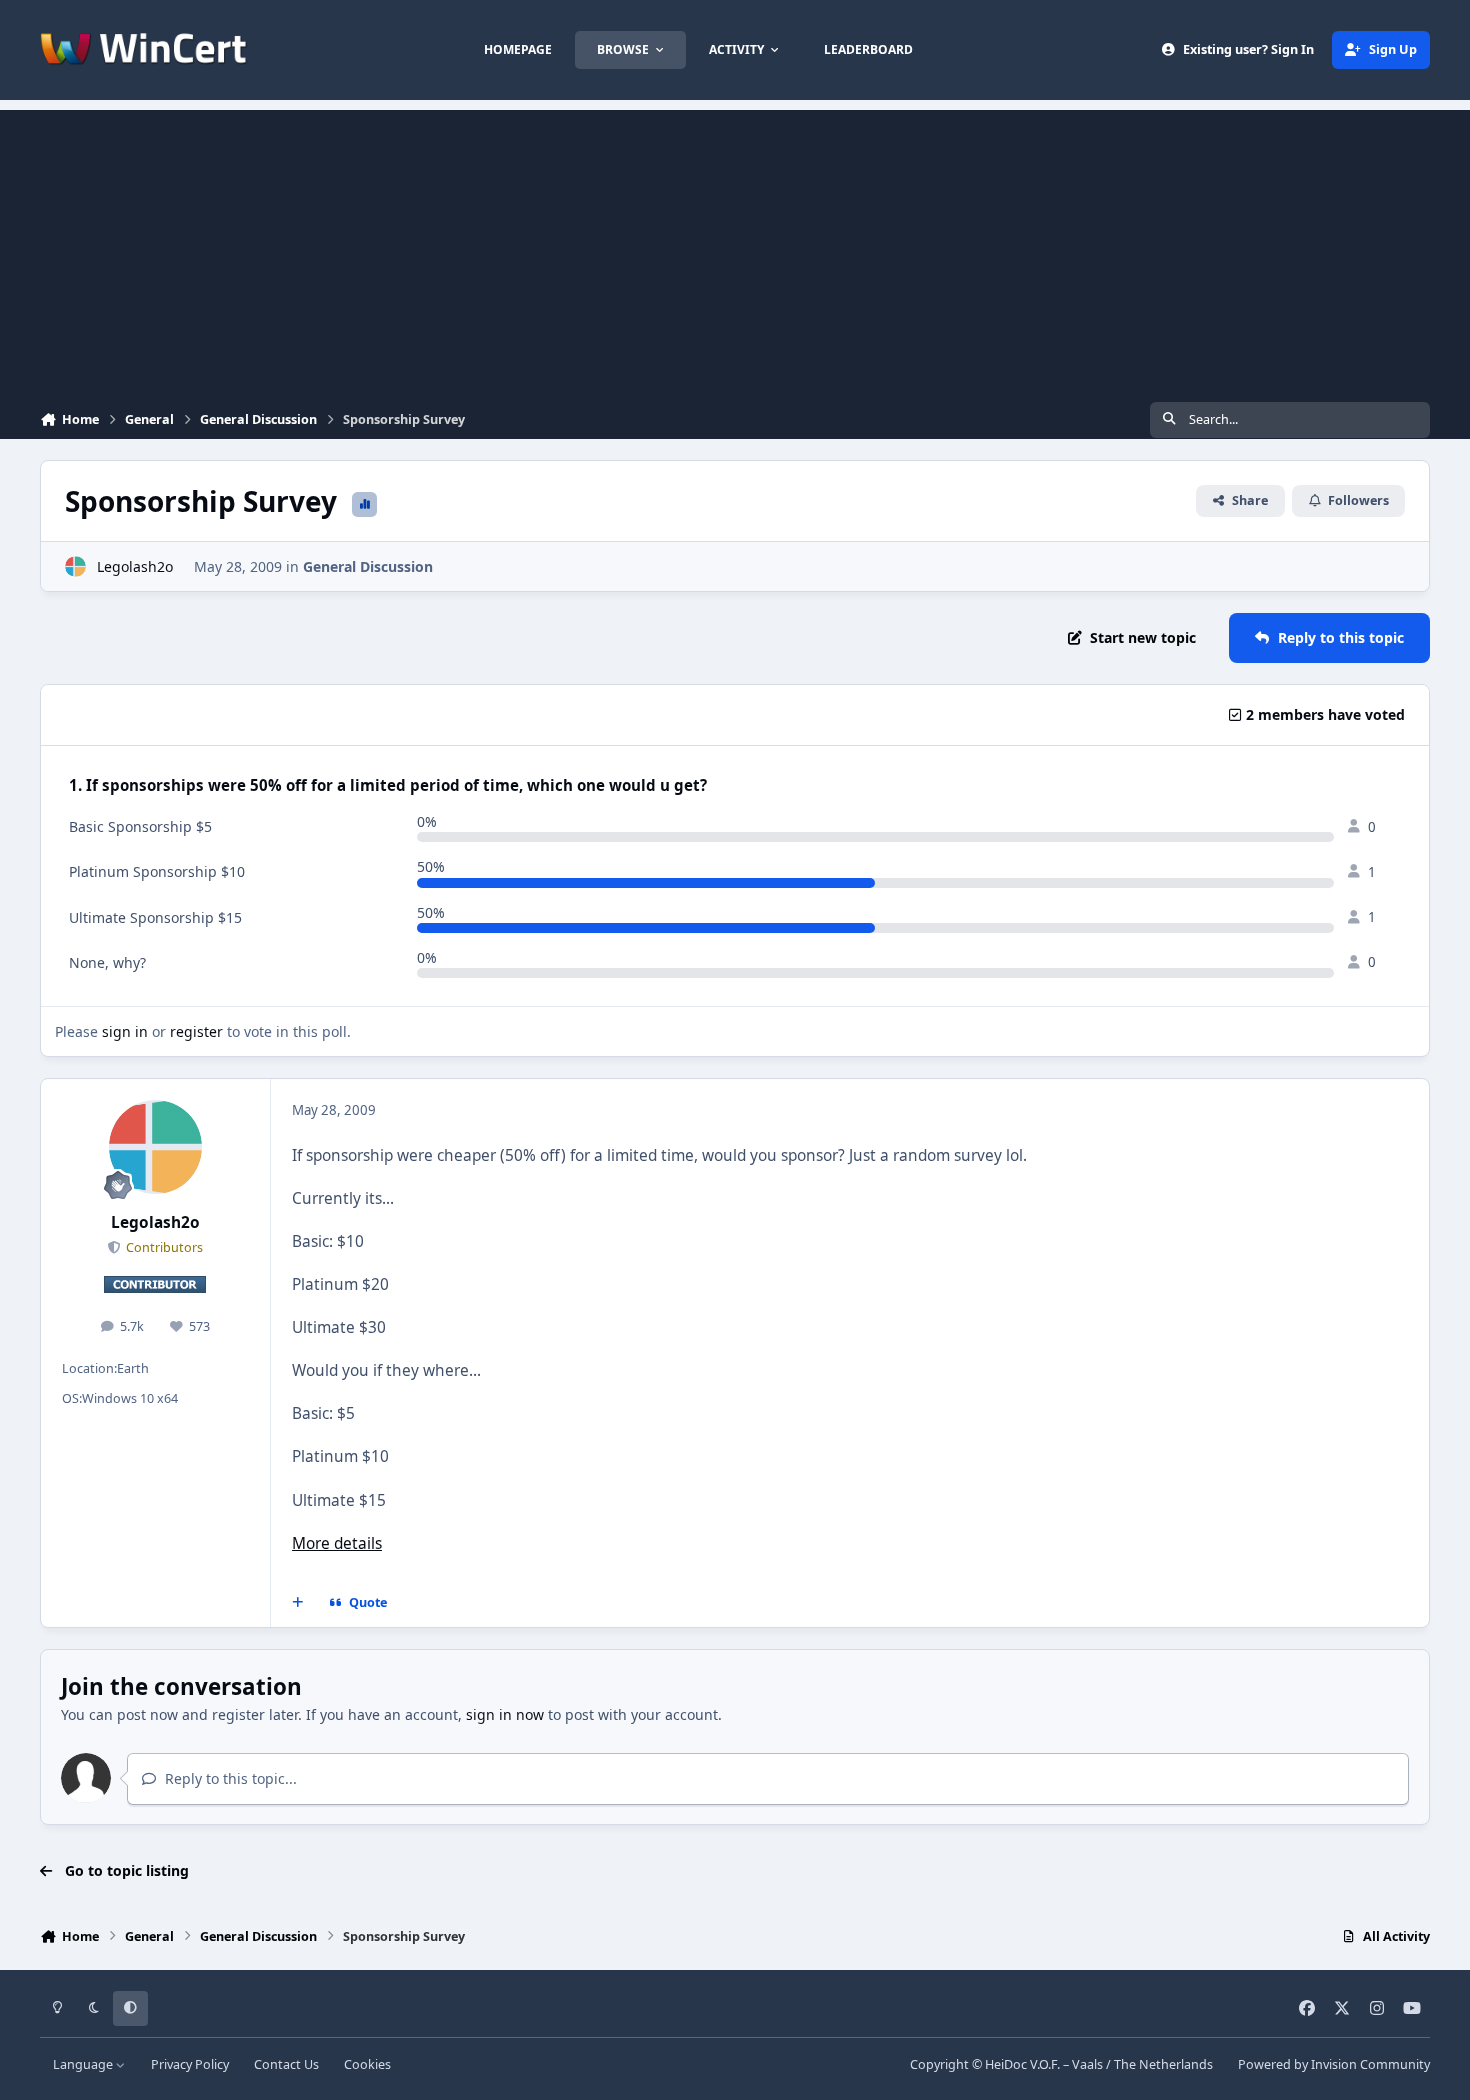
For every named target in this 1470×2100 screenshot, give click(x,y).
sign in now (505, 1714)
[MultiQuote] (298, 1603)
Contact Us (286, 2064)
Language (84, 2064)
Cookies (367, 2064)
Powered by (1334, 2064)
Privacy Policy (190, 2064)
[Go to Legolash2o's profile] (75, 566)
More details (337, 1543)
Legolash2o (135, 566)
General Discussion (368, 566)
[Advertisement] (735, 250)
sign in (125, 1031)
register (196, 1031)
